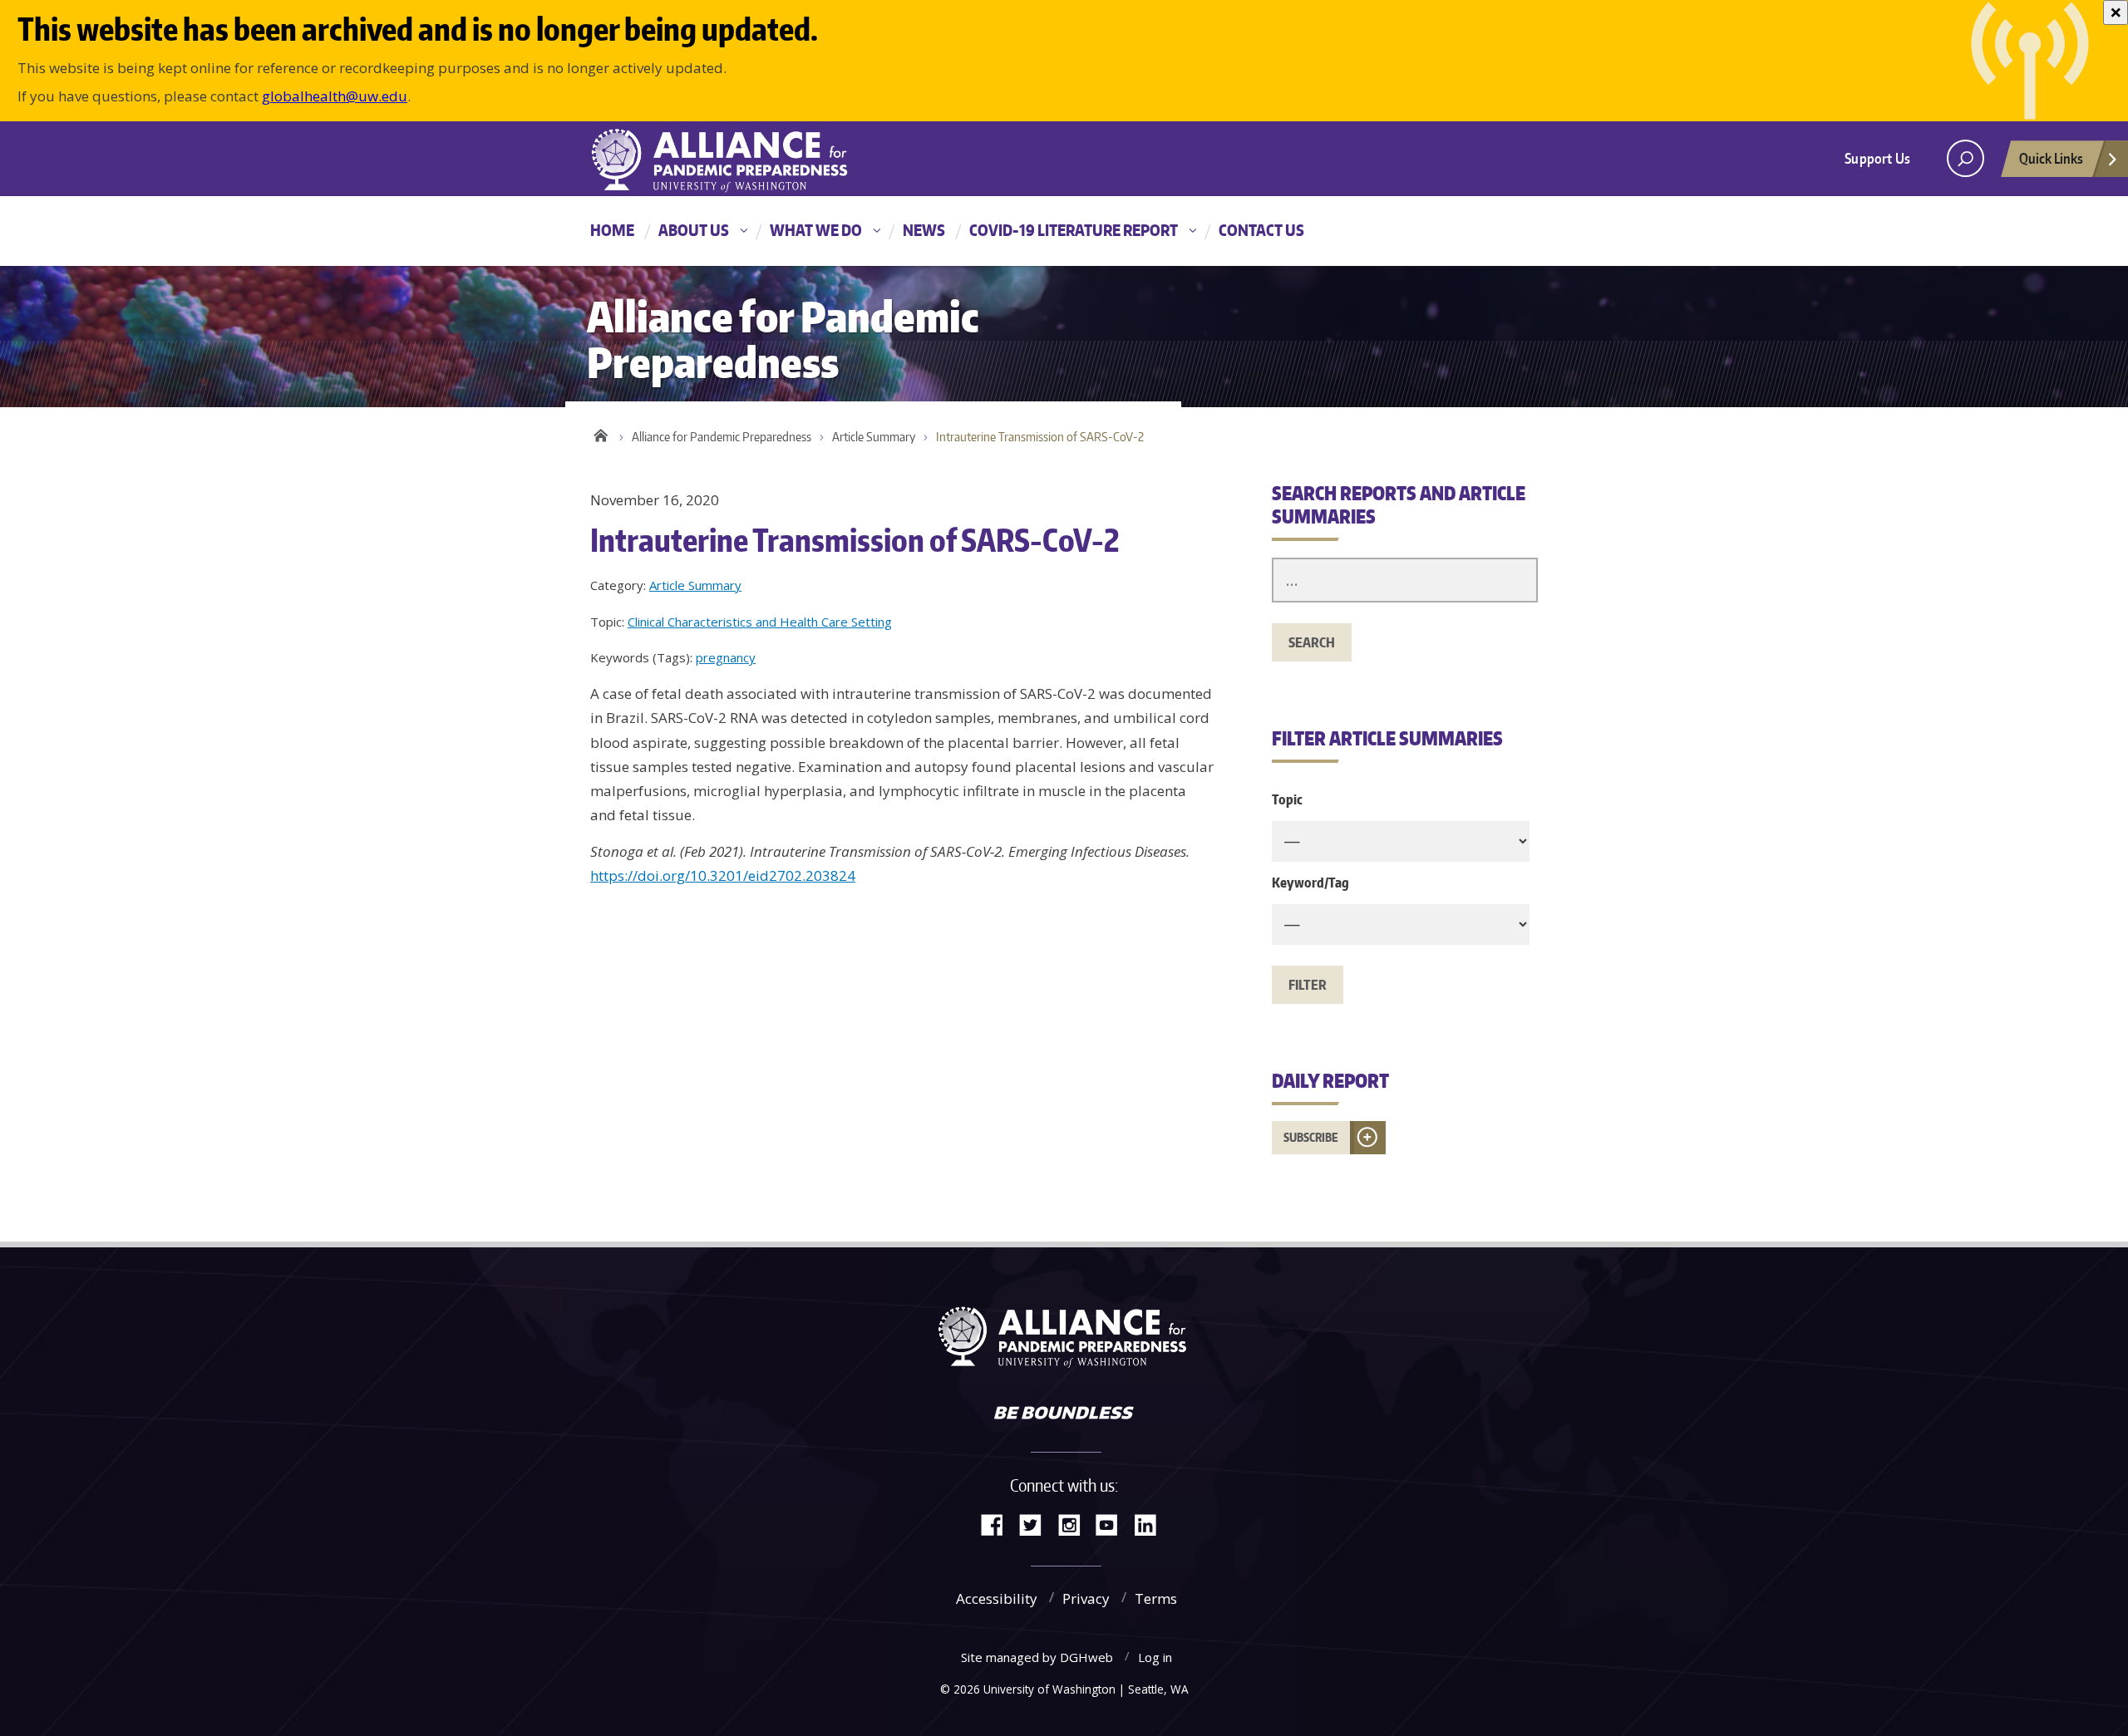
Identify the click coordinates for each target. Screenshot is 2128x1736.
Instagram (1075, 1524)
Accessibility (997, 1598)
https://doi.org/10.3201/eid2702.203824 (723, 875)
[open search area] (1965, 158)
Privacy (1086, 1598)
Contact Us (1261, 230)
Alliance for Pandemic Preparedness (722, 437)
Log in (1155, 1657)
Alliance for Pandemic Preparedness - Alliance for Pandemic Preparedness (727, 160)
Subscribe (1311, 1137)
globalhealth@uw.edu (335, 96)
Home (612, 230)
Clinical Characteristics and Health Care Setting (760, 622)
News (924, 230)
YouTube (1113, 1524)
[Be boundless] (1064, 1414)
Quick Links (2051, 158)
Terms (1156, 1598)
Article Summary (874, 437)
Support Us (1877, 158)
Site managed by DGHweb (1037, 1657)
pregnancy (726, 657)
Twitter (1037, 1524)
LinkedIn (1151, 1524)
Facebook (998, 1524)
